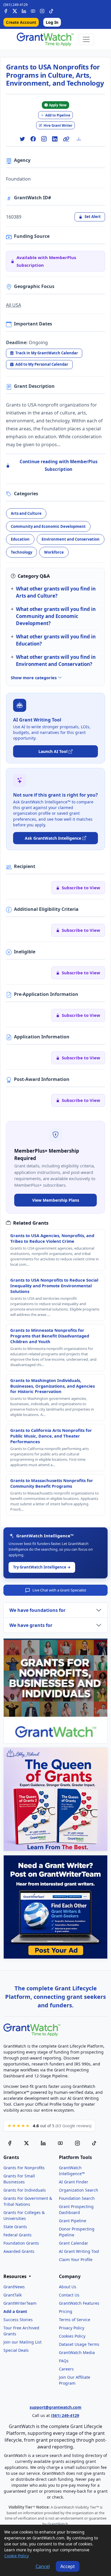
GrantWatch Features (79, 2303)
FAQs (64, 2361)
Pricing (66, 2311)
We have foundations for (37, 1610)
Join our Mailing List (22, 2342)
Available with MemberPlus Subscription (46, 261)
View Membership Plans (56, 1200)
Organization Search (79, 2190)
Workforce (54, 552)
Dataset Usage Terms (79, 2344)
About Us (68, 2287)
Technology (21, 552)
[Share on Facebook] (33, 139)
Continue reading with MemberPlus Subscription (59, 465)
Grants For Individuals (25, 2190)
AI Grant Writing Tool (79, 2251)
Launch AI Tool (53, 751)
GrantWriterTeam (20, 2303)
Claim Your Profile (76, 2259)
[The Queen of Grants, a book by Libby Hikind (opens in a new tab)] (55, 1799)
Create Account (21, 22)
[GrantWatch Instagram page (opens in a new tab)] (77, 2143)
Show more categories (34, 678)
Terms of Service (75, 2320)
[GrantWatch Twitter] (15, 10)
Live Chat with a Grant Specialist (59, 1590)
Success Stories (18, 2320)
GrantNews (14, 2287)
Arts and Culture (26, 513)
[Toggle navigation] (86, 39)
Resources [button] (16, 2277)
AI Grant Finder (74, 2182)
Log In (52, 22)
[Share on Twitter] (22, 139)
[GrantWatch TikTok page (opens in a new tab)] (94, 2143)
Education (20, 539)
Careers (66, 2369)
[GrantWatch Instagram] (42, 10)
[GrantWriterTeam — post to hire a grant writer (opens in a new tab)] (55, 1907)
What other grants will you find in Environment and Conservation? (56, 661)
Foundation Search (77, 2198)
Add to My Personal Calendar (42, 364)
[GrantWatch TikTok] (51, 10)
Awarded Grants (19, 2251)
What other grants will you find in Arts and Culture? (56, 592)
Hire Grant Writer (58, 125)
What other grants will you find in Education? (56, 640)
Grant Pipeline (73, 2221)
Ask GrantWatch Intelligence (53, 838)
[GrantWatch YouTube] (33, 10)
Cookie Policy (17, 2556)
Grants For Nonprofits (24, 2168)
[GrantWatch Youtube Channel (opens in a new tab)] (60, 2143)
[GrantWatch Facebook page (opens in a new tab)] (10, 2143)
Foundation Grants (21, 2243)
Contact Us (69, 2295)
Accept (68, 2566)
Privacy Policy (72, 2328)
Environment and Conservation (71, 539)
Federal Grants (18, 2235)
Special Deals (16, 2350)
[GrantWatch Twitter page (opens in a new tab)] (26, 2143)
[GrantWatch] (45, 39)
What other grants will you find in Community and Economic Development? (56, 616)
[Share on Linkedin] (55, 139)
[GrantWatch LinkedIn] (24, 10)
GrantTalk (13, 2295)
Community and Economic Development (48, 526)
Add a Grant (15, 2311)
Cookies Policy (72, 2336)
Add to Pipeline (58, 115)
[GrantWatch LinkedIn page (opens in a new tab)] (43, 2143)
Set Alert (93, 217)
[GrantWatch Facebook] (6, 10)
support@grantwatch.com (55, 2407)
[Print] (81, 139)
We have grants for (31, 1625)
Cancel (43, 2566)
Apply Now (58, 105)
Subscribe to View (81, 888)
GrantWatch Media (77, 2352)
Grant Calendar (74, 2243)
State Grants (15, 2227)
